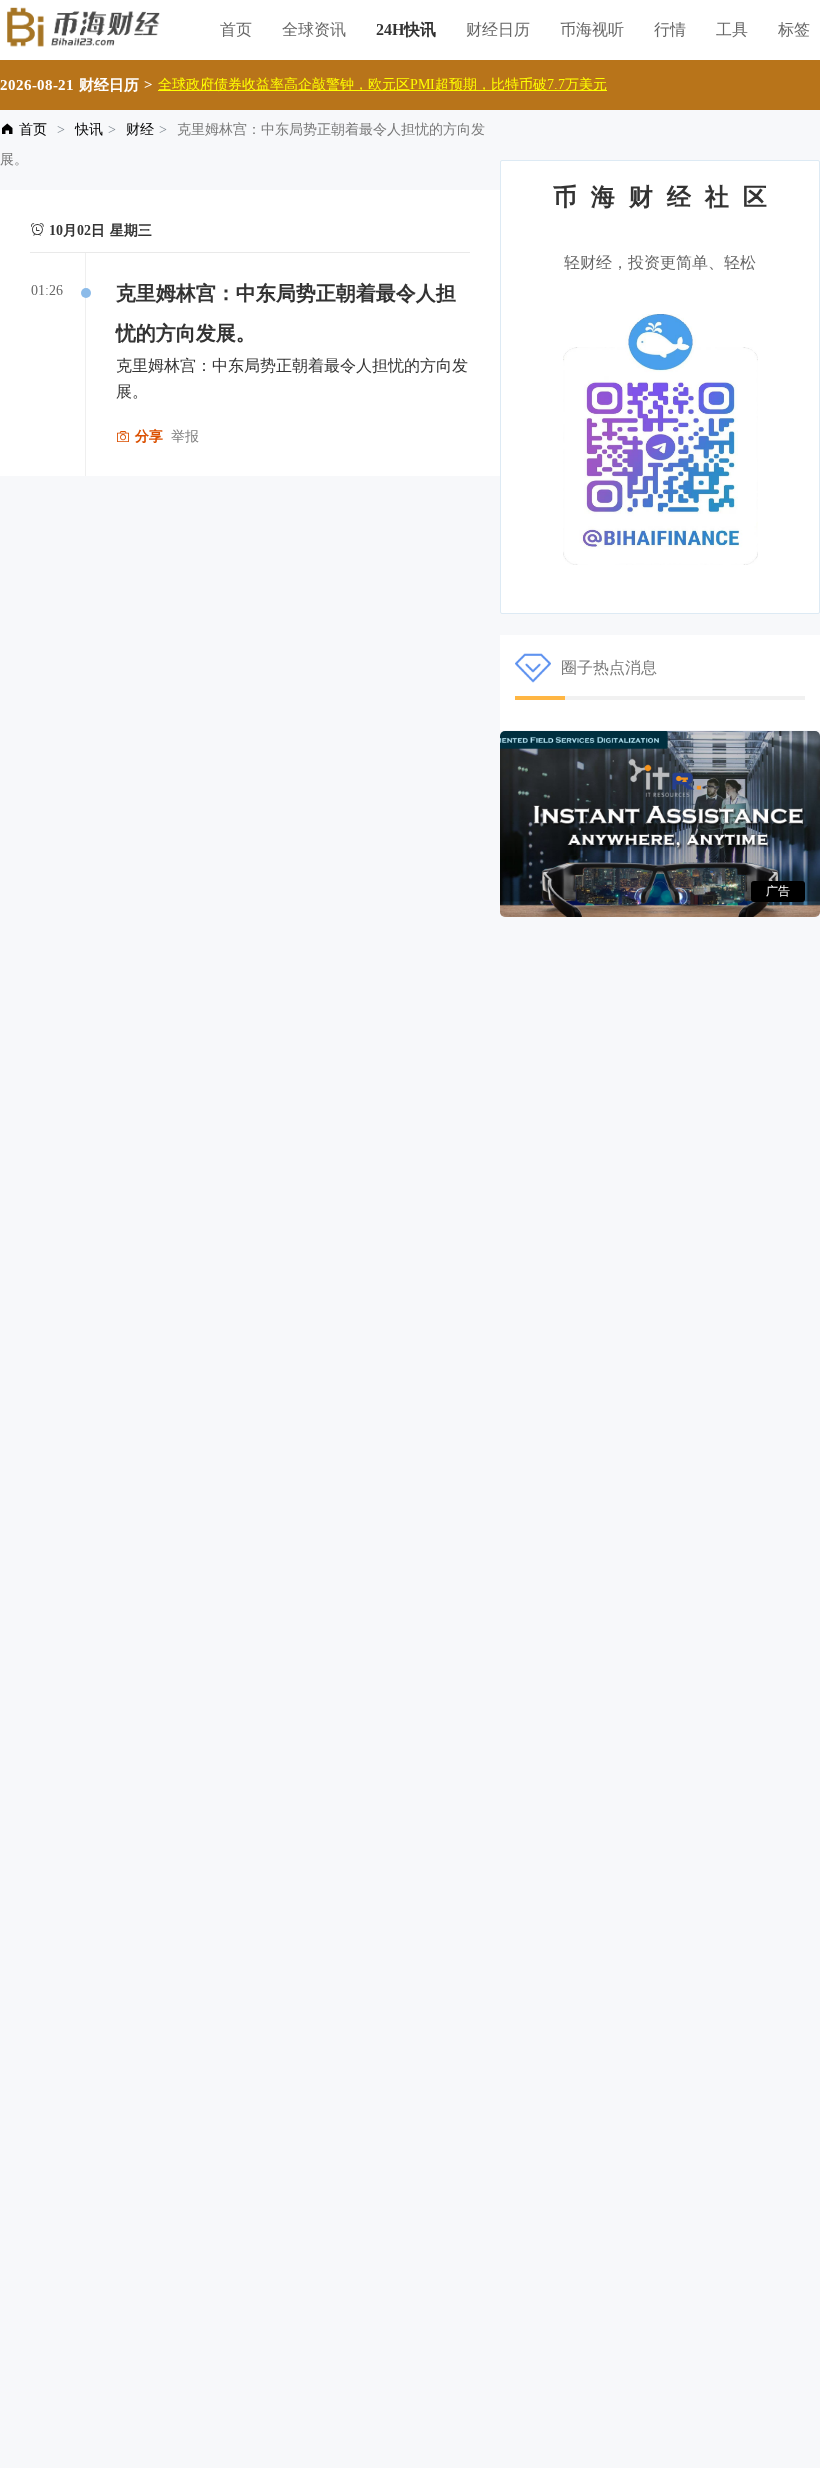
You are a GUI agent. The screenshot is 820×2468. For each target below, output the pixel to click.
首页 (236, 29)
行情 (670, 29)
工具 (732, 29)
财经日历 (498, 29)
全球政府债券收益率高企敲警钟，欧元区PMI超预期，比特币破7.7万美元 (382, 84)
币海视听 (592, 29)
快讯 (89, 129)
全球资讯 (314, 29)
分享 (146, 436)
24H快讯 (406, 29)
